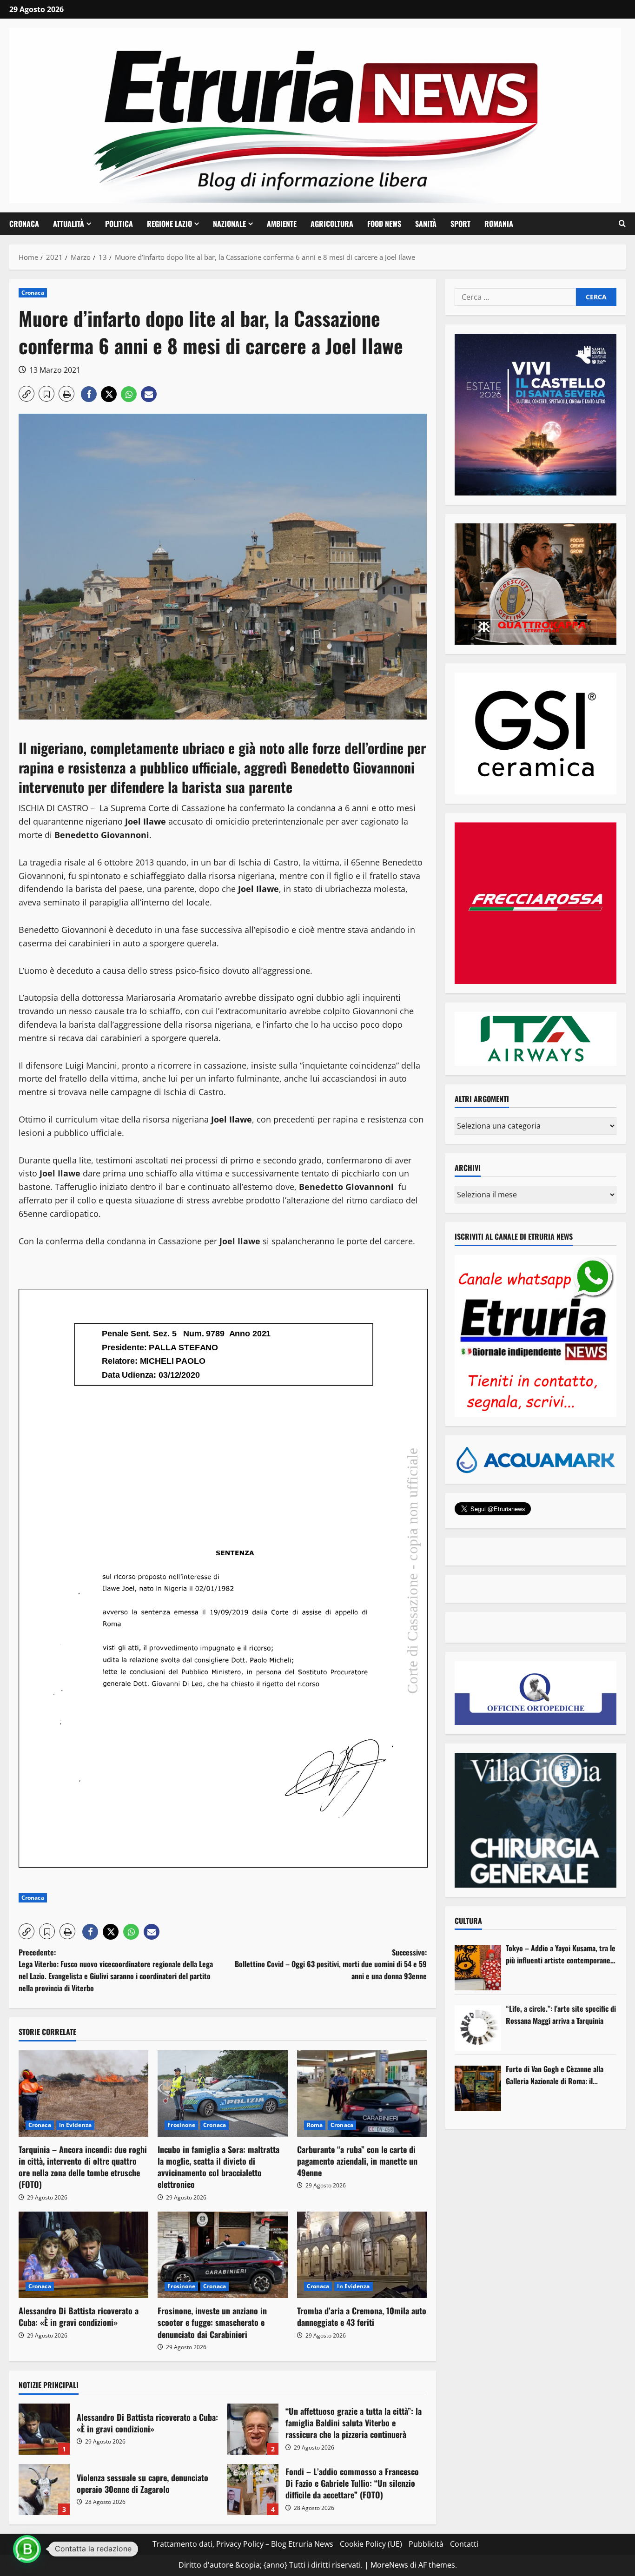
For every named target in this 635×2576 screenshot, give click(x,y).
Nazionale (229, 224)
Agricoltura (332, 224)
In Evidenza (75, 2125)
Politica (119, 224)
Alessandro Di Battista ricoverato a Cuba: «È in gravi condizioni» (79, 2316)
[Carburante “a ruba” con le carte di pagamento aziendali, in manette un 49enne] (362, 2094)
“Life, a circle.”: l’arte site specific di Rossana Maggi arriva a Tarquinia (561, 2015)
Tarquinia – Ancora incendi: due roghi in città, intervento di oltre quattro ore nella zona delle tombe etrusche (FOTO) (83, 2167)
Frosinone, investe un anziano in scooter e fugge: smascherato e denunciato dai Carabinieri (212, 2322)
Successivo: (331, 1964)
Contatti (464, 2544)
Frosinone (181, 2125)
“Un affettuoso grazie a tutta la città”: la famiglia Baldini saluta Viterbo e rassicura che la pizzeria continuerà (253, 2429)
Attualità (69, 224)
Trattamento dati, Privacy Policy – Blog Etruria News (243, 2544)
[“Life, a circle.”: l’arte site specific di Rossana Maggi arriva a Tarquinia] (478, 2028)
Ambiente (282, 224)
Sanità (426, 224)
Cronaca (24, 224)
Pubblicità (426, 2544)
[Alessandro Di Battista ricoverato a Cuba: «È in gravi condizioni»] (83, 2255)
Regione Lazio (169, 224)
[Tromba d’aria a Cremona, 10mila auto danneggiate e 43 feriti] (362, 2255)
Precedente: (116, 1970)
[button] (622, 224)
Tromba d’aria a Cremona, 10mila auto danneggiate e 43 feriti (362, 2316)
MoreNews (389, 2565)
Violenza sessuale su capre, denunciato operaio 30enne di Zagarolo (44, 2490)
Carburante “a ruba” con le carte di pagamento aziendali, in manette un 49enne (357, 2161)
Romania (499, 224)
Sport (460, 224)
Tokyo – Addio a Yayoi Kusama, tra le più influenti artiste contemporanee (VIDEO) (561, 1954)
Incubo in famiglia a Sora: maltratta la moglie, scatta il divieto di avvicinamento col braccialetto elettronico (218, 2167)
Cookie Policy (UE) (371, 2544)
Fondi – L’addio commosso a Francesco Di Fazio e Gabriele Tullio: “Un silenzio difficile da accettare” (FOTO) (253, 2490)
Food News (384, 224)
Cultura (468, 1921)
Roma (315, 2125)
